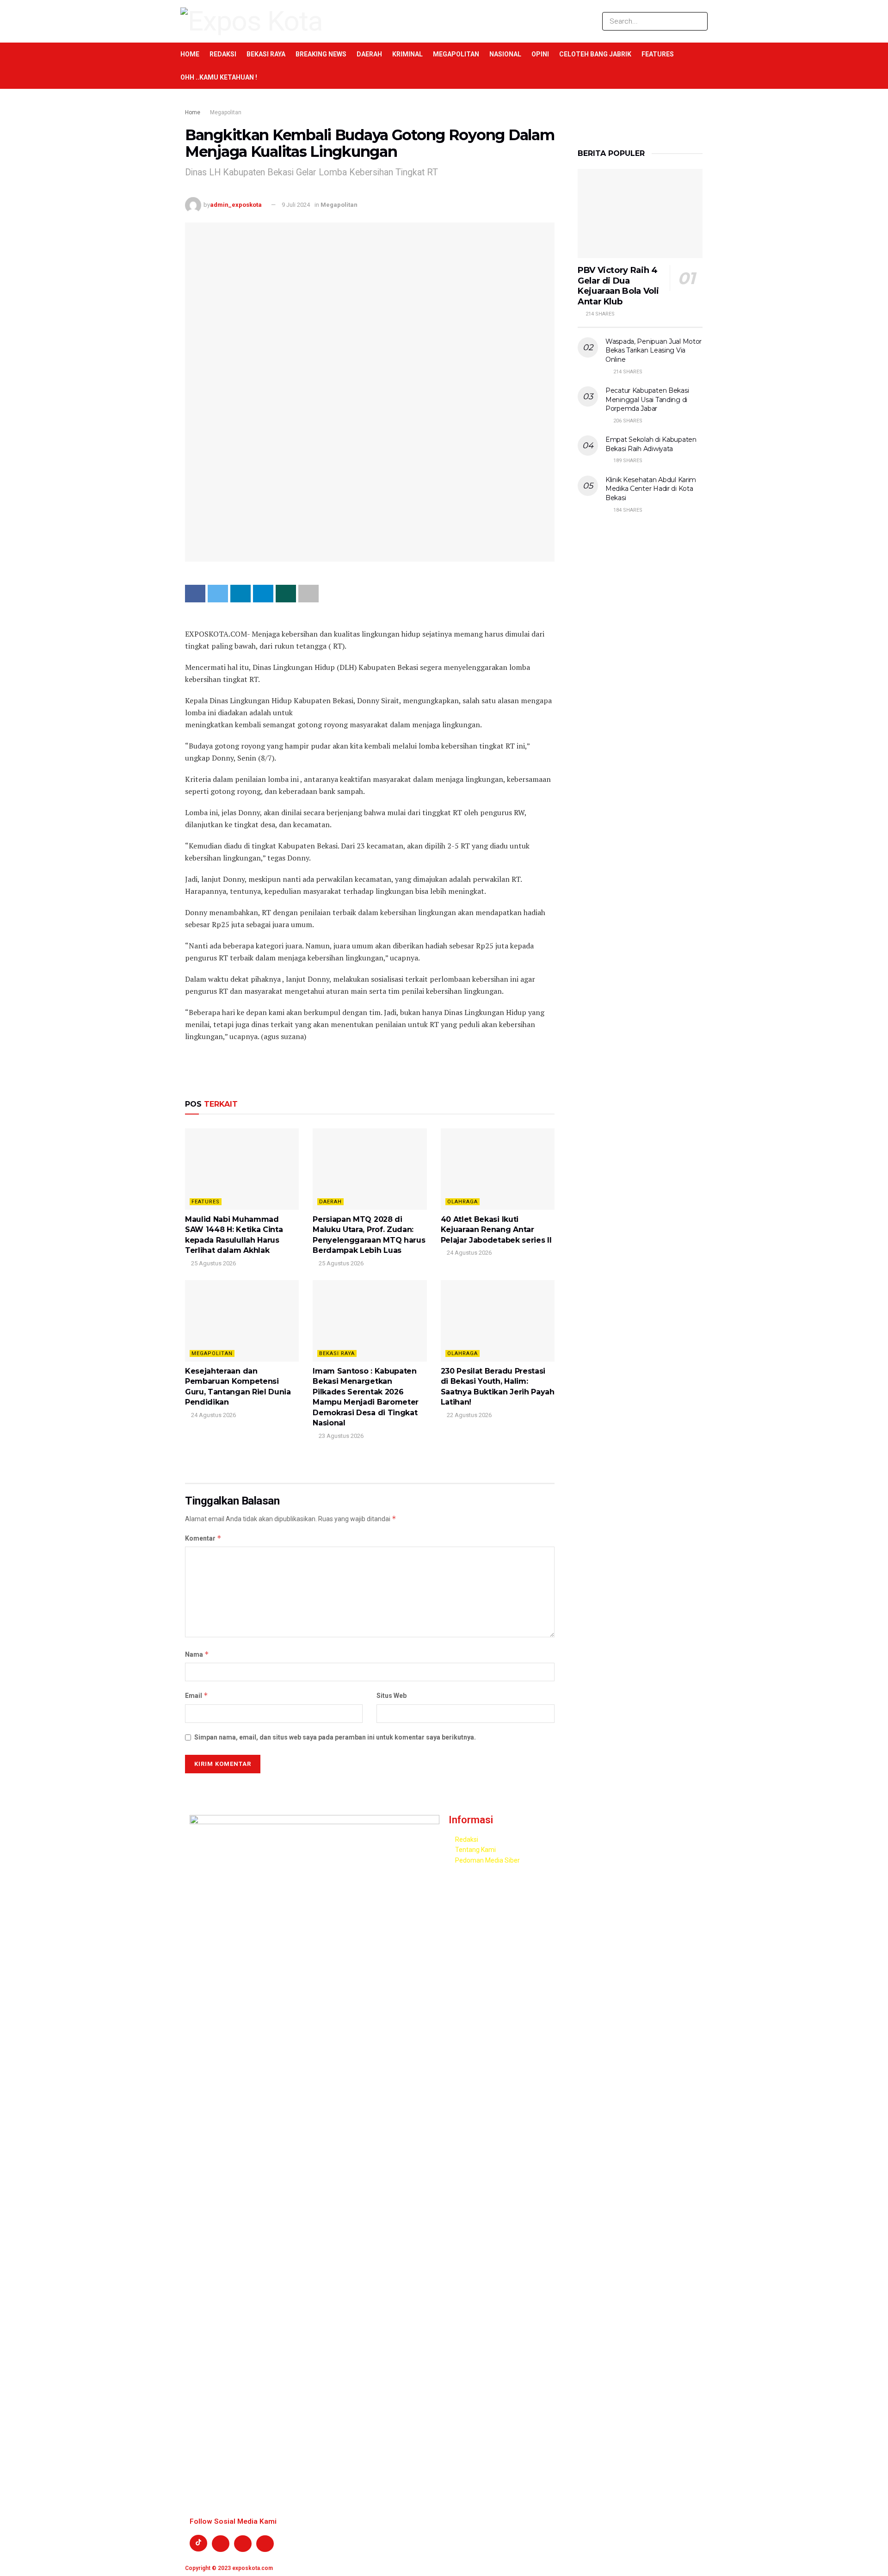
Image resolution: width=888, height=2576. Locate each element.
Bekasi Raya (266, 54)
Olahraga (462, 1202)
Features (658, 54)
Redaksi (223, 54)
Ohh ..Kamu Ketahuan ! (219, 77)
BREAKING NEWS (321, 54)
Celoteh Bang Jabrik (595, 54)
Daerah (369, 54)
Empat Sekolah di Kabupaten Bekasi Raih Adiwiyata (651, 444)
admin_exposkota (236, 205)
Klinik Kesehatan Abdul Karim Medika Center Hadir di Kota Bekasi (651, 489)
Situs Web (392, 1696)
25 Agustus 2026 (213, 1263)
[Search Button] (699, 21)
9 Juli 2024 (296, 205)
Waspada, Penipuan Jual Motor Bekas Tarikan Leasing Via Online (654, 350)
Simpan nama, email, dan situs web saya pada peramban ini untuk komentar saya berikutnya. (335, 1737)
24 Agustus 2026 (469, 1253)
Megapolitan (456, 54)
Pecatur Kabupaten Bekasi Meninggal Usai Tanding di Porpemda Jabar (647, 399)
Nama (197, 1654)
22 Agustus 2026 (469, 1415)
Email (197, 1695)
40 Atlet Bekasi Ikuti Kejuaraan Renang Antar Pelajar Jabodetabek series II (496, 1230)
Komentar (203, 1538)
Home (190, 54)
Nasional (505, 54)
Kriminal (407, 54)
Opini (540, 54)
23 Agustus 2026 (340, 1436)
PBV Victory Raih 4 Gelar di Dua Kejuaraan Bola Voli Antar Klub (618, 286)
